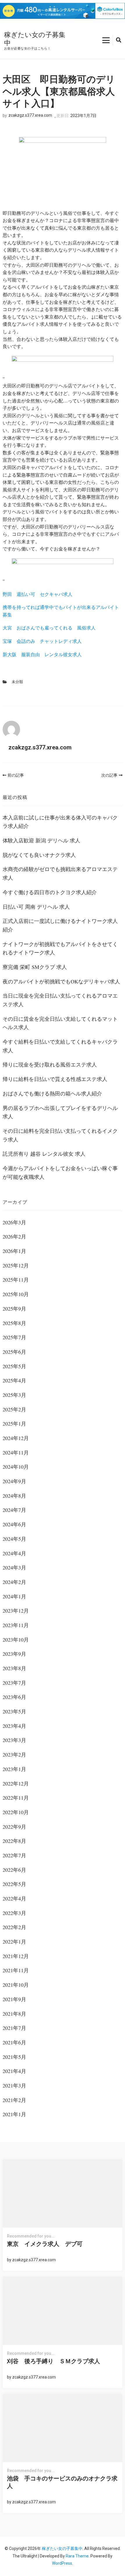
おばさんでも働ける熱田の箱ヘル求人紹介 (52, 1093)
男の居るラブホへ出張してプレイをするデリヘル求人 (60, 1112)
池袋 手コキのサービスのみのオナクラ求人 (62, 2482)
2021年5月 (14, 2057)
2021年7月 (14, 2028)
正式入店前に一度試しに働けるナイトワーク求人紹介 (60, 925)
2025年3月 (14, 1395)
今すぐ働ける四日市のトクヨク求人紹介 (50, 892)
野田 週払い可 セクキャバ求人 (37, 594)
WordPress (62, 2563)
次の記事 (109, 775)
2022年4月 (14, 1898)
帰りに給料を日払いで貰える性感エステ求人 (55, 1079)
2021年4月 (14, 2071)
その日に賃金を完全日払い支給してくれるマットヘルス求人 (60, 1023)
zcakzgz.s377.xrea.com (30, 115)
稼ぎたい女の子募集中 (35, 39)
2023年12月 (16, 1611)
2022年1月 (14, 1942)
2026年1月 (14, 1251)
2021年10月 (16, 1985)
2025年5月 (14, 1366)
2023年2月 (14, 1754)
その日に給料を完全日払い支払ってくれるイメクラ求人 (60, 1135)
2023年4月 (14, 1726)
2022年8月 (14, 1841)
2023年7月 (14, 1683)
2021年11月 (16, 1970)
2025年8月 (14, 1323)
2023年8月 (14, 1668)
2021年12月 (16, 1956)
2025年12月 (16, 1265)
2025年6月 (14, 1352)
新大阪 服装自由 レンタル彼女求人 (42, 654)
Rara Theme (77, 2556)
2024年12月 (16, 1438)
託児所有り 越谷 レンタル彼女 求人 (44, 1154)
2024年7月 (14, 1510)
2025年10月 (16, 1294)
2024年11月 (16, 1452)
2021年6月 (14, 2042)
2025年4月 (14, 1380)
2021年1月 (14, 2114)
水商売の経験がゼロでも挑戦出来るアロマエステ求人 (60, 873)
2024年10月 (16, 1467)
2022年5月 (14, 1884)
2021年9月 (14, 1999)
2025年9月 (14, 1309)
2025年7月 (14, 1337)
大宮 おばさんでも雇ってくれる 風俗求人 (49, 628)
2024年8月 (14, 1496)
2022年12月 (16, 1783)
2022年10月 (16, 1812)
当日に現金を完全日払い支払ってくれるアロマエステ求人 (60, 1000)
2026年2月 (14, 1236)
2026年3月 (14, 1222)
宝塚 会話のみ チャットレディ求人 (42, 641)
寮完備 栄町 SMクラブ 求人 (35, 967)
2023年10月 (16, 1640)
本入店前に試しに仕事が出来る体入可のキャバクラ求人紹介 (60, 822)
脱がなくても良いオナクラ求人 (39, 855)
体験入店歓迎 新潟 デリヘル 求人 (41, 840)
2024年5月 (14, 1539)
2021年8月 (14, 2014)
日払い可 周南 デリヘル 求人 (36, 907)
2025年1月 (14, 1424)
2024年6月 (14, 1524)
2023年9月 (14, 1654)
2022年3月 (14, 1913)
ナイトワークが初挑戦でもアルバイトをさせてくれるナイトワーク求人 (60, 948)
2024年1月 (14, 1596)
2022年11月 (16, 1798)
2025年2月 (14, 1409)
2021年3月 (14, 2085)
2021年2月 (14, 2100)
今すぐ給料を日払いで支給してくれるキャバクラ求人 (60, 1046)
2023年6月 (14, 1697)
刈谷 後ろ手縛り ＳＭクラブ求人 (53, 2361)
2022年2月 (14, 1927)
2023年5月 (14, 1711)
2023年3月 (14, 1740)
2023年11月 (16, 1625)
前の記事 (16, 775)
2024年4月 (14, 1553)
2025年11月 (16, 1280)
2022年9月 (14, 1827)
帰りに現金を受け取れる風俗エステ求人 (50, 1064)
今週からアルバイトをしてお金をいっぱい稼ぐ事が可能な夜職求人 (60, 1172)
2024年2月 (14, 1582)
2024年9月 (14, 1481)
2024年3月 (14, 1567)
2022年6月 (14, 1870)
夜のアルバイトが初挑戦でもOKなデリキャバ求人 (61, 981)
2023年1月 (14, 1769)
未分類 (17, 682)
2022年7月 (14, 1855)
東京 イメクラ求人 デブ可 (45, 2244)
